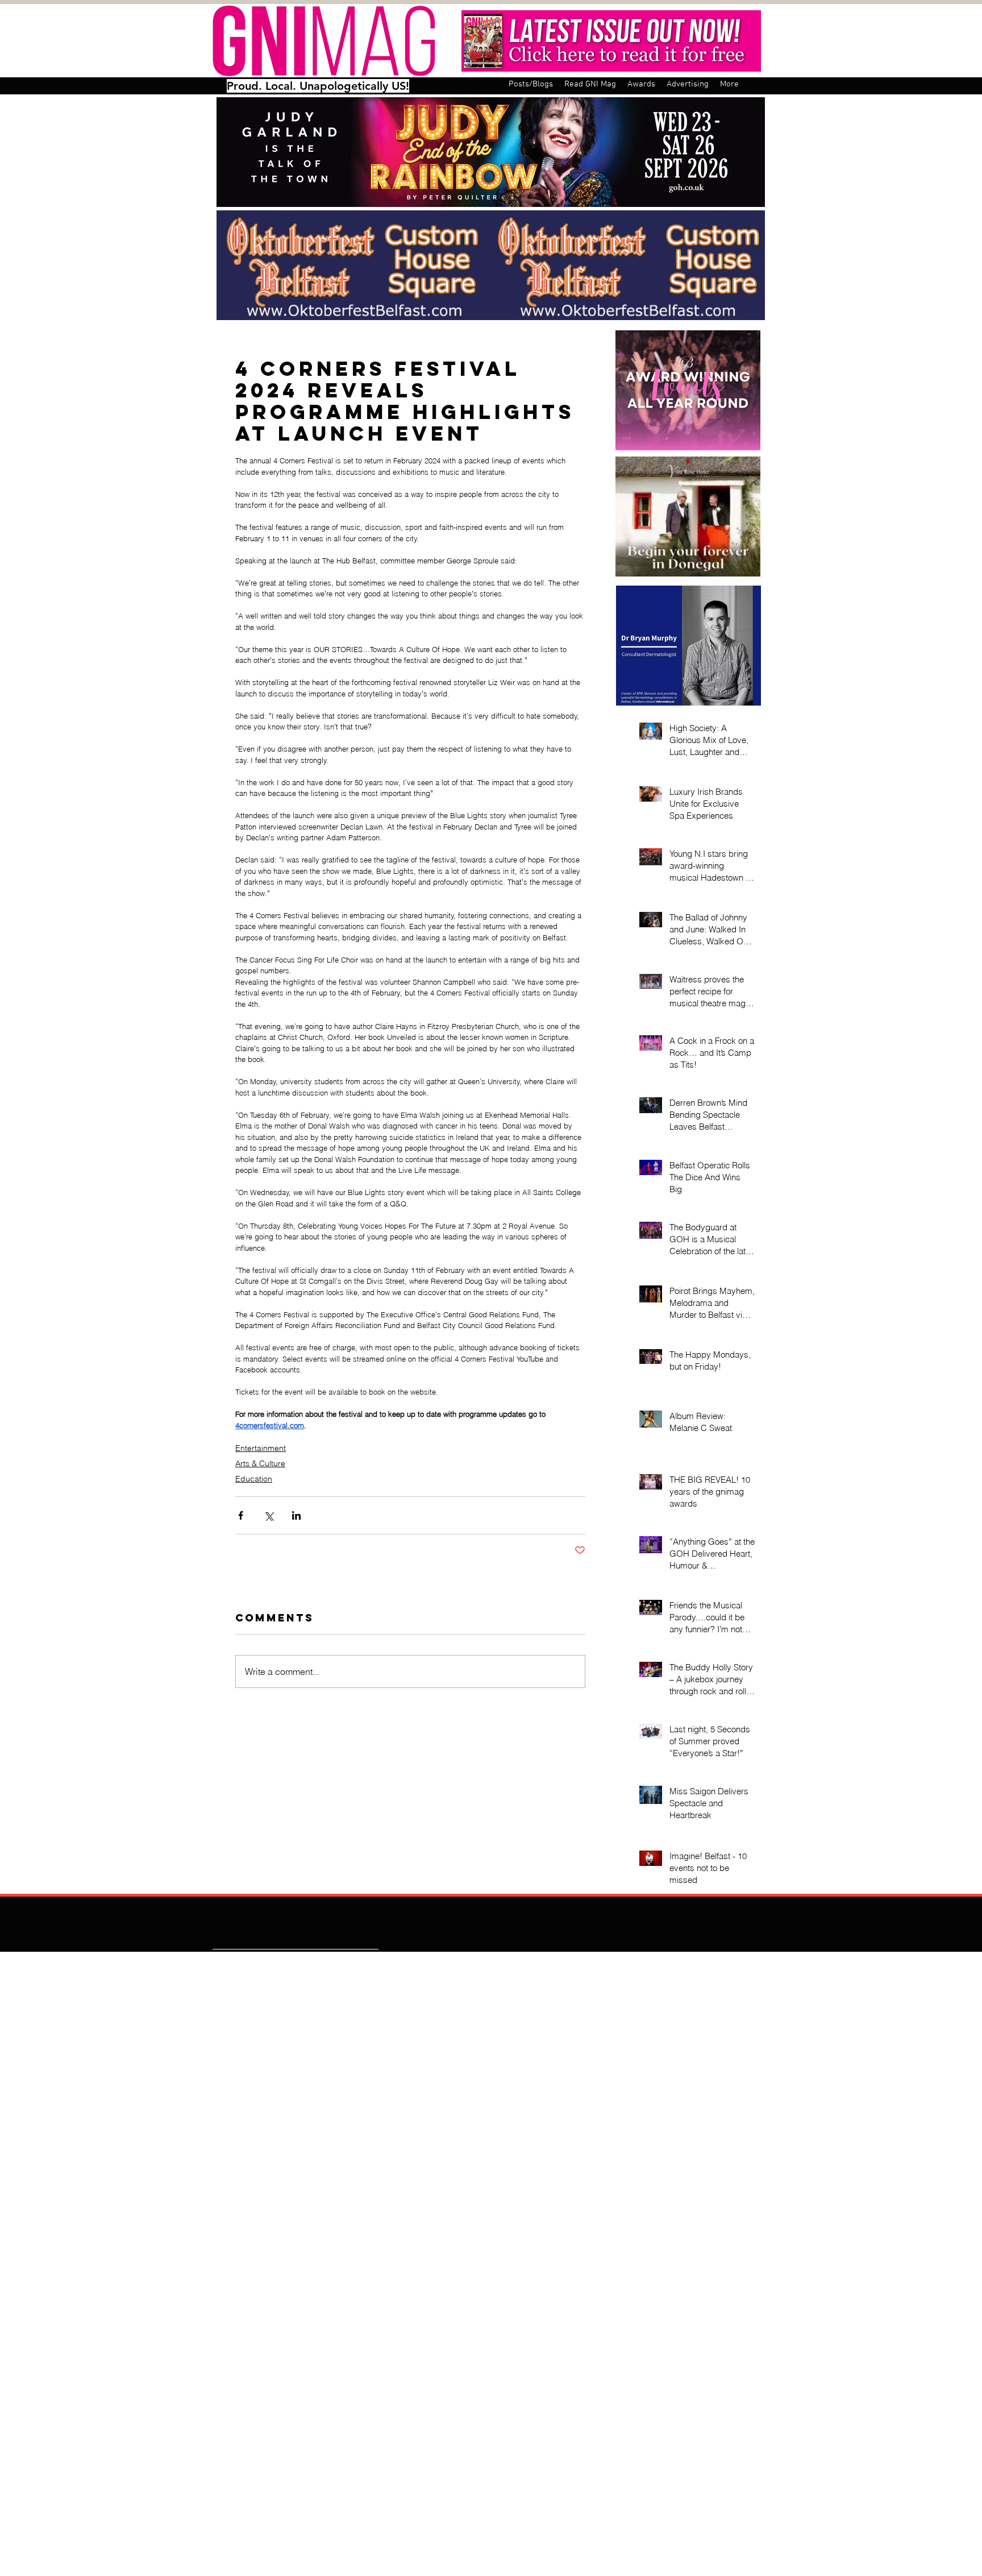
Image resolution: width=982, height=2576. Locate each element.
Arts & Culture (260, 1463)
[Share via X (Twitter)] (269, 1515)
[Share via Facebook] (241, 1515)
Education (254, 1479)
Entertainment (261, 1448)
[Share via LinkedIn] (296, 1515)
